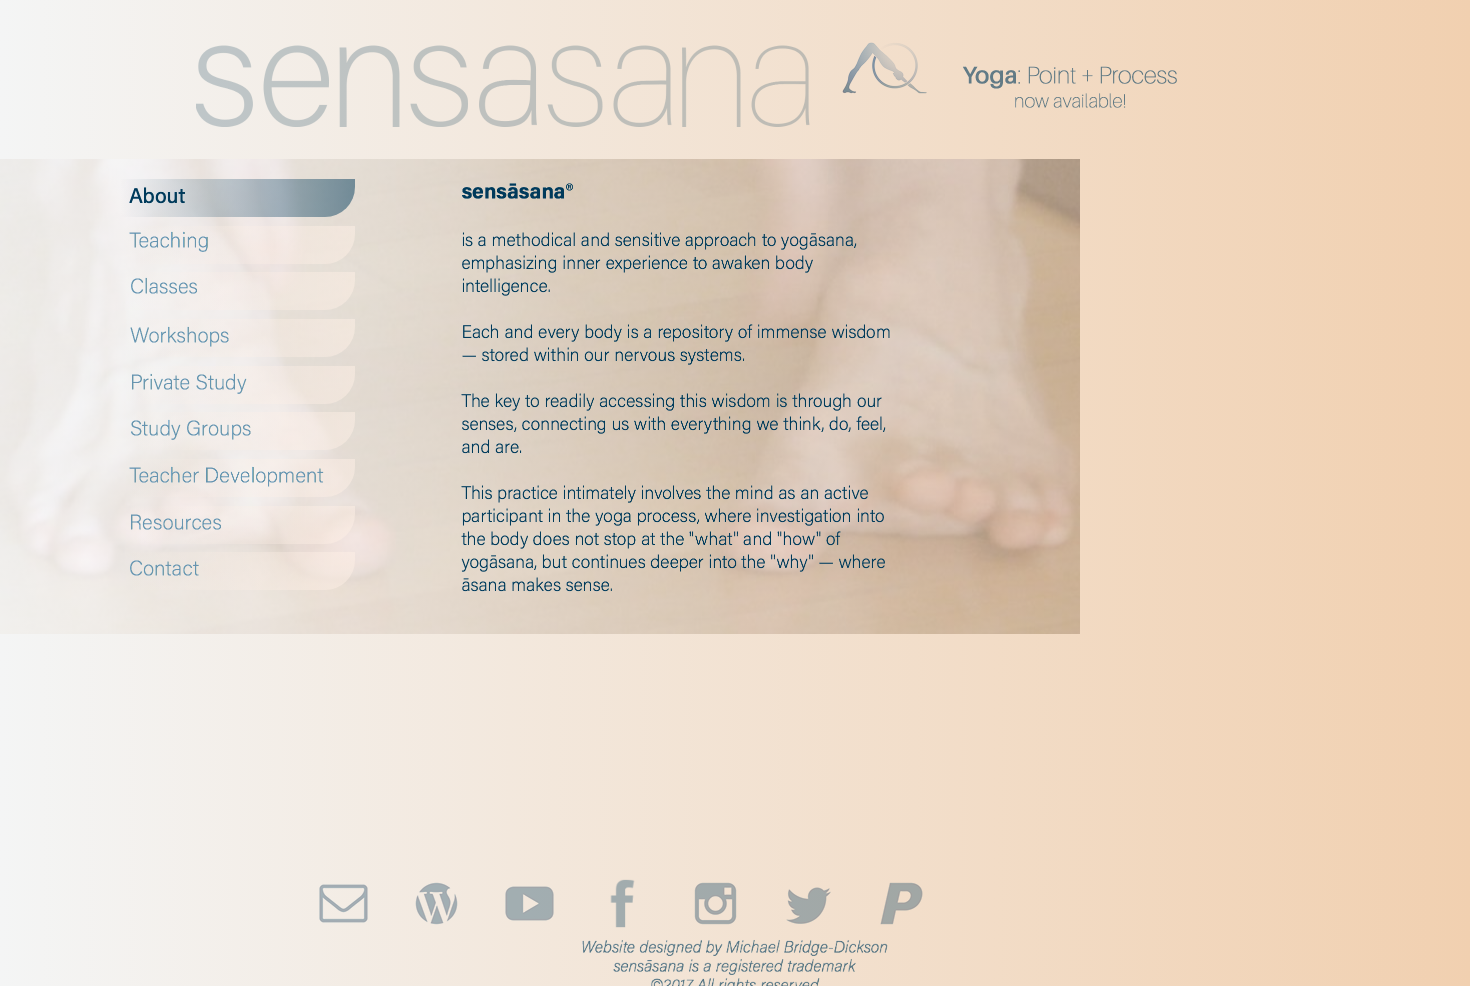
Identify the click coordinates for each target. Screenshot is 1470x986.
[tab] (237, 198)
